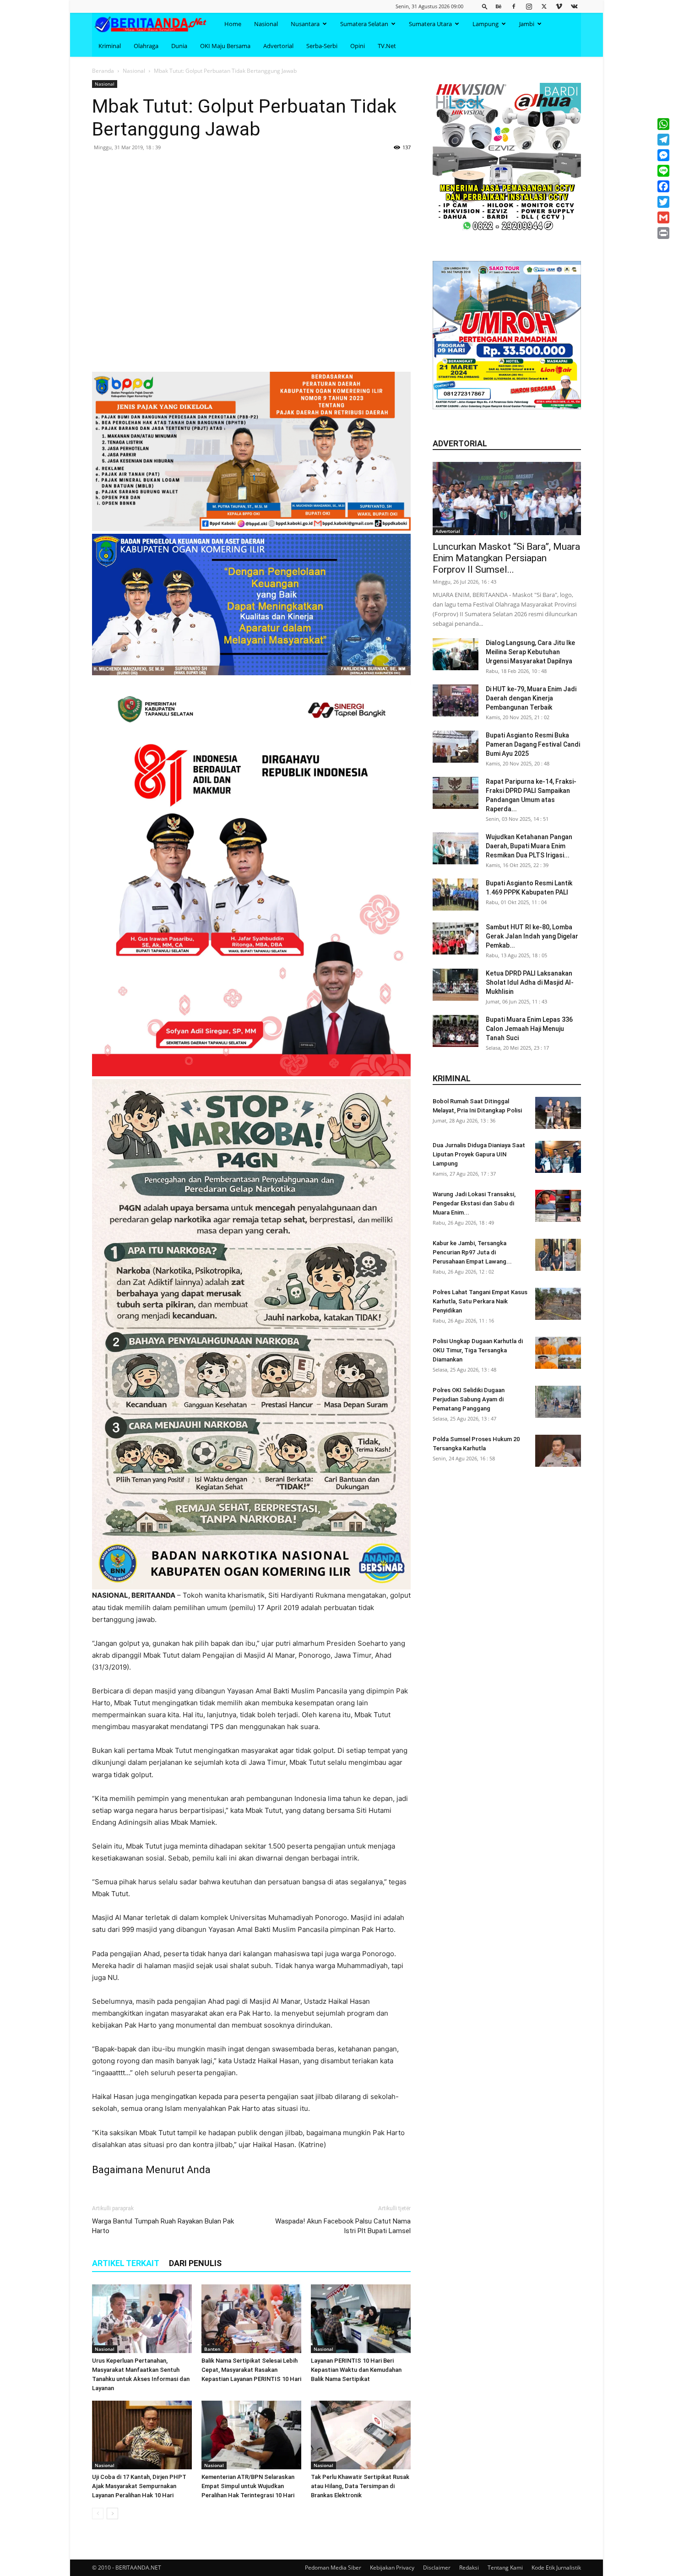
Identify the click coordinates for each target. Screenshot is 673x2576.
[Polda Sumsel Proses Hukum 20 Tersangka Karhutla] (558, 1451)
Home (233, 24)
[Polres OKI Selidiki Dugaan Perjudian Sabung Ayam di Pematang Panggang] (558, 1402)
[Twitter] (544, 6)
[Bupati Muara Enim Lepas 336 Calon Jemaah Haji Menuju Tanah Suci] (456, 1031)
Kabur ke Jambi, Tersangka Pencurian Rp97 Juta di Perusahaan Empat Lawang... (472, 1252)
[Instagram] (529, 6)
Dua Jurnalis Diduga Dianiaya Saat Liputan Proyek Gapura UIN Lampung (479, 1154)
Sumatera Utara (430, 24)
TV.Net (387, 46)
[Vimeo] (559, 6)
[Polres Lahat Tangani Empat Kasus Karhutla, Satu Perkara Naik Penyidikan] (558, 1304)
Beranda (103, 71)
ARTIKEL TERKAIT (126, 2263)
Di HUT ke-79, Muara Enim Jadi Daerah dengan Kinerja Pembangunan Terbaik (531, 698)
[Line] (663, 171)
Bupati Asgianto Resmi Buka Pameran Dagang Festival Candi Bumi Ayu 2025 (533, 744)
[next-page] (112, 2514)
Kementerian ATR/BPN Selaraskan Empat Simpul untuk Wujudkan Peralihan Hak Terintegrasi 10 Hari (248, 2486)
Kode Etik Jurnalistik (556, 2568)
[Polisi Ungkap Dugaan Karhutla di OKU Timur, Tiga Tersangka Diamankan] (558, 1353)
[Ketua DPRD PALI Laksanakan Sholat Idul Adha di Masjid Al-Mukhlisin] (456, 985)
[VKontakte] (574, 6)
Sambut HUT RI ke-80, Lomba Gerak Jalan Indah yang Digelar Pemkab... (532, 936)
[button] (485, 6)
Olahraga (146, 46)
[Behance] (499, 6)
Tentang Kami (505, 2568)
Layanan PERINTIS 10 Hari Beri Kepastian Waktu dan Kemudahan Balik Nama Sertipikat (356, 2370)
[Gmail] (663, 217)
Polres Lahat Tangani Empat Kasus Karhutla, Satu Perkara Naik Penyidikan (480, 1301)
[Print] (663, 233)
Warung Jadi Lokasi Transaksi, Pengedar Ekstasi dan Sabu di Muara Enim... (474, 1203)
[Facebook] (514, 6)
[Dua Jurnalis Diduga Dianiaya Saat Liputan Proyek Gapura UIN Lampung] (558, 1157)
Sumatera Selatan (364, 24)
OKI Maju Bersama (225, 46)
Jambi (527, 24)
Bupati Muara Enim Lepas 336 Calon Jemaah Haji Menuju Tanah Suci (529, 1029)
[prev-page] (98, 2514)
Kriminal (110, 46)
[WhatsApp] (663, 124)
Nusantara (305, 24)
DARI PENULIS (195, 2263)
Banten (212, 2349)
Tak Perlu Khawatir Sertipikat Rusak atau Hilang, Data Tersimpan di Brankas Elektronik (360, 2486)
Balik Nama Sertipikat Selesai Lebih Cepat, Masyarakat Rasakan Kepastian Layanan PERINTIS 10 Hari (251, 2370)
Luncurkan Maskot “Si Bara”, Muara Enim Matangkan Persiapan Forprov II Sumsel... (506, 558)
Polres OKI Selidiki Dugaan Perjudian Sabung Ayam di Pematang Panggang (469, 1399)
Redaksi (469, 2568)
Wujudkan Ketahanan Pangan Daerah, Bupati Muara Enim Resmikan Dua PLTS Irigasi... (529, 846)
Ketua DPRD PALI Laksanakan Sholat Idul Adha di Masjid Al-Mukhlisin (530, 982)
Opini (358, 46)
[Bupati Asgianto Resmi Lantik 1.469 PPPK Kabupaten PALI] (456, 895)
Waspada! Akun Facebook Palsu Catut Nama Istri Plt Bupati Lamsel (343, 2226)
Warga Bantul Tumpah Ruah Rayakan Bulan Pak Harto (163, 2226)
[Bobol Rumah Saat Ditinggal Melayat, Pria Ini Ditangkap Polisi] (558, 1113)
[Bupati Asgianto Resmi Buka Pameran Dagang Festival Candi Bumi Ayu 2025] (456, 747)
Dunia (179, 46)
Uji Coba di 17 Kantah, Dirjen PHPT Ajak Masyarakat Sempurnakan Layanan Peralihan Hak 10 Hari (139, 2486)
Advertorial (278, 46)
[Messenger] (663, 155)
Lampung (486, 24)
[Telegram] (663, 140)
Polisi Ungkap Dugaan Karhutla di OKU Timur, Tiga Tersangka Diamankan (478, 1350)
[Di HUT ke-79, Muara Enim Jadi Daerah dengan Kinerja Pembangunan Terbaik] (456, 700)
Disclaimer (437, 2568)
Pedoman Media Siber (333, 2568)
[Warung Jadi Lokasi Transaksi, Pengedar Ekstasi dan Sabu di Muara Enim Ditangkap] (558, 1206)
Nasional (266, 24)
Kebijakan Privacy (392, 2568)
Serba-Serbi (322, 46)
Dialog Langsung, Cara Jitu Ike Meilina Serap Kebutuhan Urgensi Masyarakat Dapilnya (530, 652)
